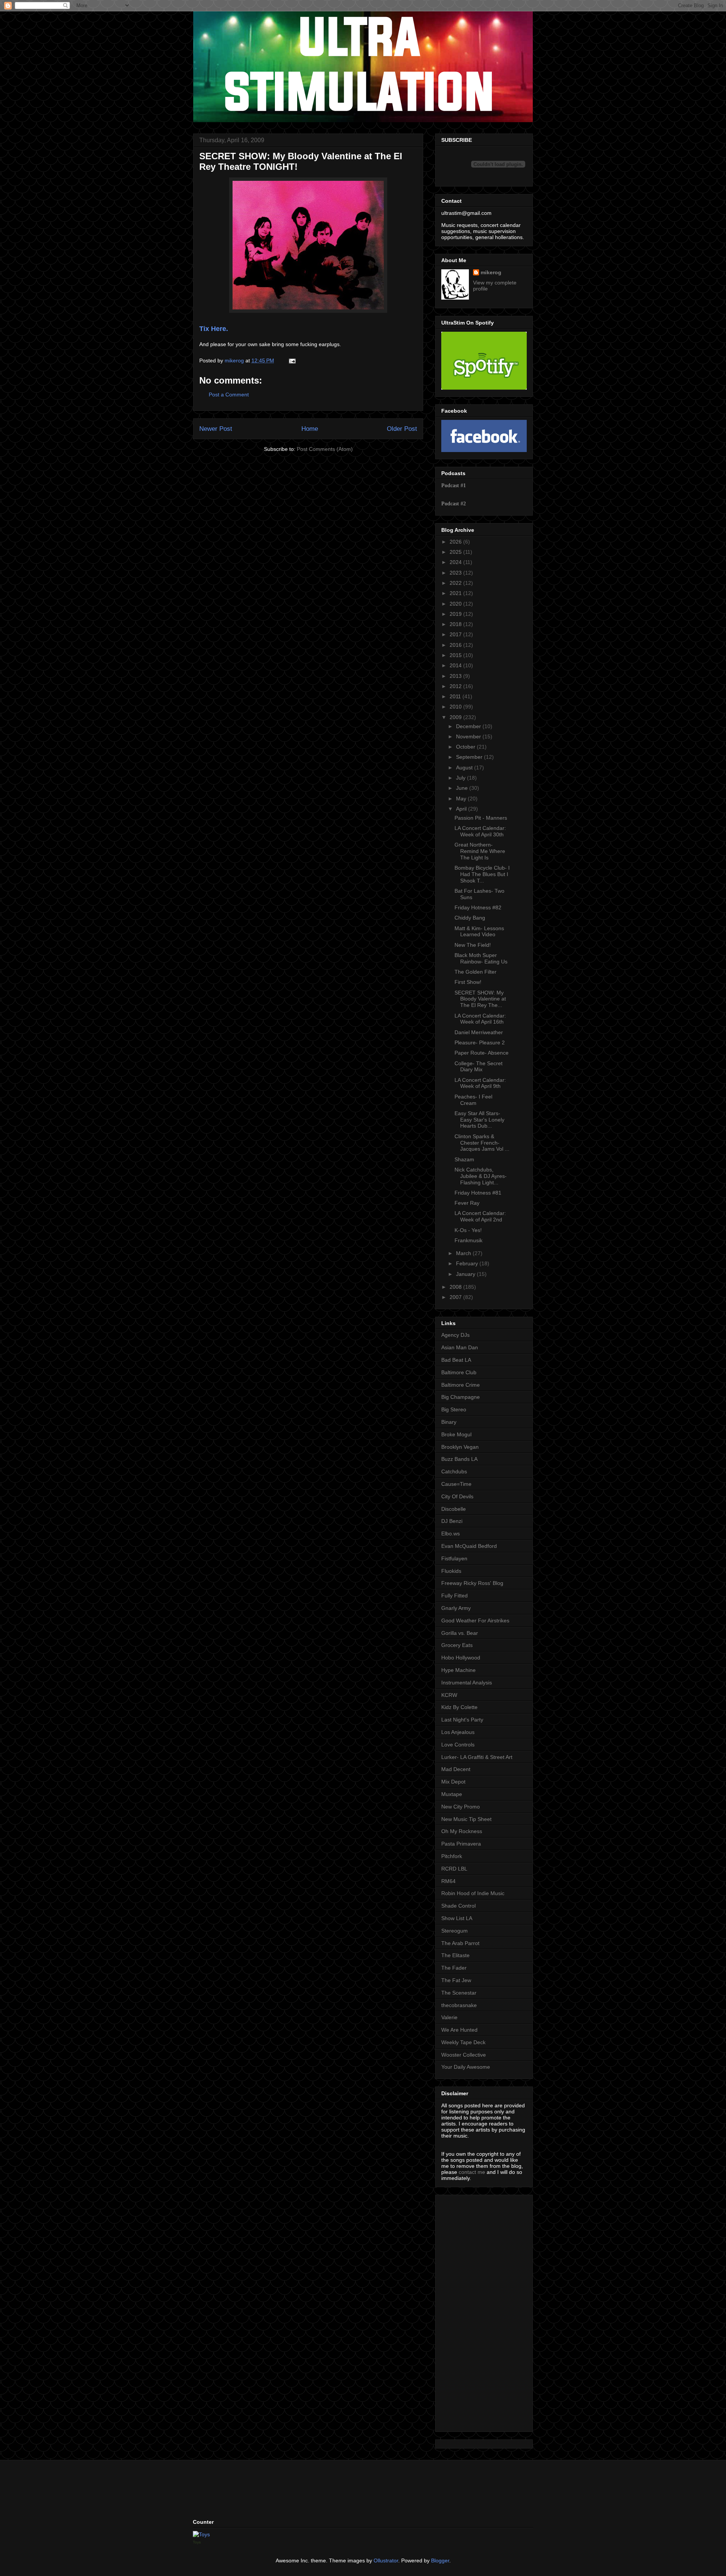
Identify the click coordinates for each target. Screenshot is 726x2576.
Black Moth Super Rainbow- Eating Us (481, 958)
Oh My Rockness (462, 1831)
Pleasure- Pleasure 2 (480, 1043)
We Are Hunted (459, 2030)
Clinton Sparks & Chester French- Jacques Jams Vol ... (482, 1143)
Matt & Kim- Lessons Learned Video (479, 931)
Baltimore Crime (461, 1385)
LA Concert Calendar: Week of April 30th (480, 831)
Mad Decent (456, 1769)
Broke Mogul (456, 1434)
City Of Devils (457, 1496)
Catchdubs (454, 1471)
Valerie (449, 2017)
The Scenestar (459, 1993)
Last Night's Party (462, 1720)
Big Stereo (454, 1409)
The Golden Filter (475, 972)
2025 (456, 552)
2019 (456, 614)
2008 (456, 1287)
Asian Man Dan (460, 1347)
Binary (449, 1422)
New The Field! (473, 945)
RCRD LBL (454, 1869)
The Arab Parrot (460, 1943)
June (463, 788)
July (462, 778)
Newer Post (216, 429)
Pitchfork (452, 1856)
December (469, 726)
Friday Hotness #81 (478, 1193)
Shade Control (458, 1906)
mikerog (491, 272)
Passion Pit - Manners (481, 818)
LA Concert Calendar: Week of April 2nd (480, 1216)
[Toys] (201, 2534)
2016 (456, 645)
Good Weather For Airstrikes (475, 1620)
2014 (456, 665)
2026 (456, 542)
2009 (456, 717)
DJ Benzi (452, 1521)
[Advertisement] (464, 2311)
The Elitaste (455, 1955)
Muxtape (452, 1794)
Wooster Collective (464, 2055)
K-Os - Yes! (468, 1230)
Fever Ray (467, 1203)
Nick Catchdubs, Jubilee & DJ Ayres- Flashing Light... (481, 1176)
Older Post (402, 429)
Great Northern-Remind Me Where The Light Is (480, 851)
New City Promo (461, 1807)
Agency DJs (455, 1335)
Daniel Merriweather (479, 1032)
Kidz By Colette (459, 1707)
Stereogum (455, 1931)
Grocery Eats (457, 1645)
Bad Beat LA (456, 1360)
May (462, 799)
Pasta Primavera (461, 1844)
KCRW (449, 1695)
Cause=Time (456, 1484)
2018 (456, 624)
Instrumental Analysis (467, 1683)
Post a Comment (229, 395)
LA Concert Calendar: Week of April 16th (480, 1019)
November (469, 736)
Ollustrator (386, 2560)
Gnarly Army (456, 1608)
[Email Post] (292, 360)
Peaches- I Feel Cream (473, 1100)
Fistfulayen (454, 1558)
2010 (456, 707)
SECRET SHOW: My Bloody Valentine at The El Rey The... (480, 999)
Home (310, 429)
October (466, 747)
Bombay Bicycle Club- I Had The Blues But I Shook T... (482, 874)
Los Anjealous (458, 1732)
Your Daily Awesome (466, 2067)
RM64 (448, 1881)
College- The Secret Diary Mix (479, 1067)
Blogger (440, 2560)
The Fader (454, 1968)
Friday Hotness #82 (478, 907)
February (468, 1263)
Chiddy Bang (470, 918)
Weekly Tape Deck (463, 2042)
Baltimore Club (459, 1372)
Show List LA (457, 1918)
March (464, 1253)
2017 (456, 634)
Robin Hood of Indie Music (473, 1893)
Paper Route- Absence (482, 1053)
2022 (456, 583)
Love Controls (458, 1745)
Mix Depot (453, 1782)
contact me (472, 2172)
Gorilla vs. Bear (460, 1633)
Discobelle (454, 1509)
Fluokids (451, 1571)
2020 (456, 604)
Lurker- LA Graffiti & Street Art (477, 1757)
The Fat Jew (456, 1980)
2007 (456, 1297)
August (465, 768)
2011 (456, 696)
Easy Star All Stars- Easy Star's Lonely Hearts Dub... (479, 1120)
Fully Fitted (455, 1596)
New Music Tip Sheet (466, 1819)
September (470, 757)
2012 (456, 686)
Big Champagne (461, 1397)
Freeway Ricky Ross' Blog (472, 1583)
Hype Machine (458, 1670)
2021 (456, 593)
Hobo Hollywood (461, 1658)
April (462, 809)
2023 (456, 573)
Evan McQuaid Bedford (469, 1546)
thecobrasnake (459, 2005)
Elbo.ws (451, 1533)
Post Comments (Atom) (325, 449)
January (466, 1274)
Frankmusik (468, 1240)
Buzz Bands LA (459, 1459)
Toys (197, 2542)
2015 (456, 655)
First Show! (468, 982)
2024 (456, 562)
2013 (456, 676)
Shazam (464, 1159)
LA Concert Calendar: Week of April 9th (480, 1083)
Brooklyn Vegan (460, 1447)
